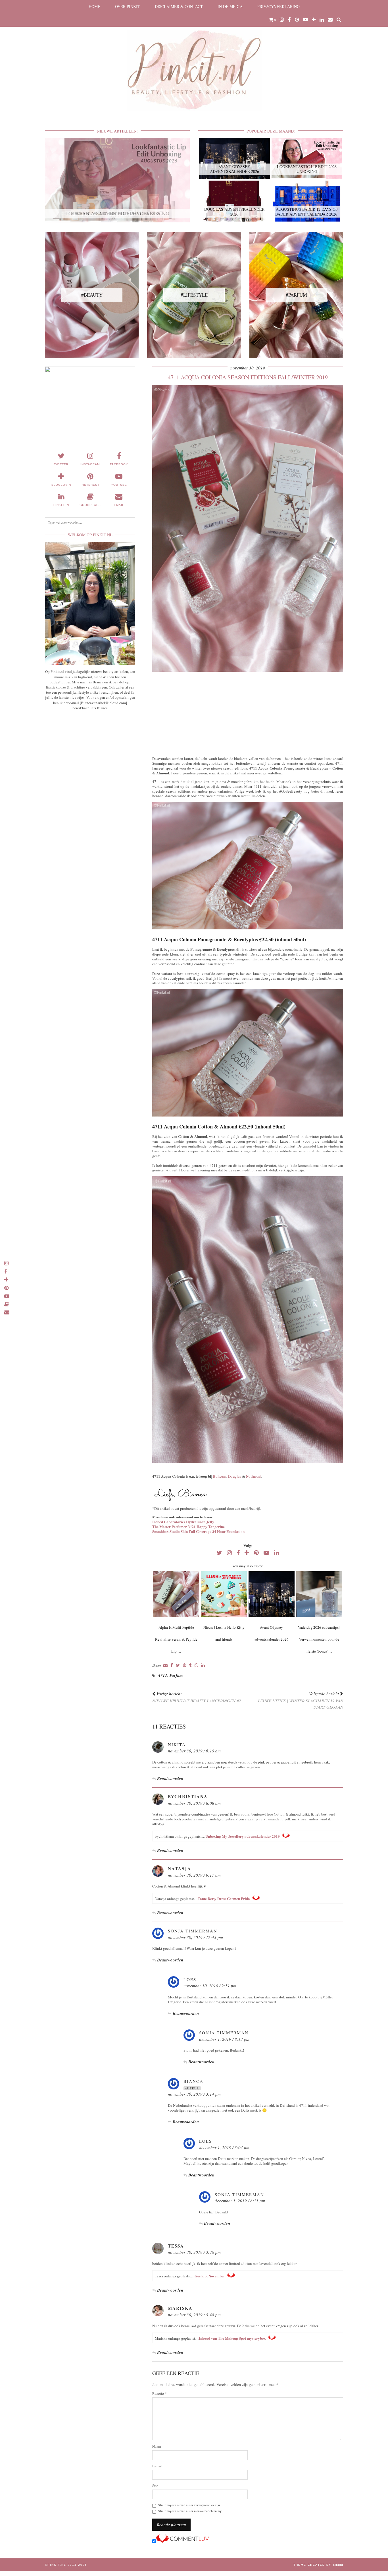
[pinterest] (297, 20)
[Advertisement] (248, 713)
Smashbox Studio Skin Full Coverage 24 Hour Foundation (198, 1531)
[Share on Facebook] (172, 1666)
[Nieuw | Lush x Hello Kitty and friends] (224, 1594)
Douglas (235, 1476)
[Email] (330, 20)
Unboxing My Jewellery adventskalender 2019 (243, 1836)
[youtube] (305, 20)
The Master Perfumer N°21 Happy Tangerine (188, 1526)
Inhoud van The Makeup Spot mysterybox (232, 2338)
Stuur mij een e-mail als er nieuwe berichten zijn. (191, 2511)
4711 (163, 1675)
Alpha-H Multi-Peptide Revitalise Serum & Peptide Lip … (176, 1639)
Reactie (159, 2394)
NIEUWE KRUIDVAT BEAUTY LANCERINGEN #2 (197, 1697)
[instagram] (282, 20)
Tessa (176, 2246)
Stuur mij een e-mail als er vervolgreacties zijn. (189, 2505)
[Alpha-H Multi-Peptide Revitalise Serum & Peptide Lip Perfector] (176, 1594)
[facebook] (289, 20)
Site (155, 2486)
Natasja (180, 1868)
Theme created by (318, 2565)
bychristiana (188, 1796)
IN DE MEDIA (230, 6)
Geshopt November (210, 2276)
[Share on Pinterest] (184, 1666)
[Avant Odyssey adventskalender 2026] (271, 1594)
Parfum (176, 1675)
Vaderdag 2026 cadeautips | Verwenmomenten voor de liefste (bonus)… (319, 1639)
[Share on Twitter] (178, 1666)
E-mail (157, 2466)
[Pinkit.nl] (194, 59)
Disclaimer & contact (179, 6)
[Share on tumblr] (190, 1666)
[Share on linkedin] (203, 1666)
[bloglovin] (314, 20)
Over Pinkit (128, 6)
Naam (157, 2446)
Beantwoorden (170, 1778)
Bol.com (220, 1476)
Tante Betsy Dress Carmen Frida (224, 1898)
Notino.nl (253, 1476)
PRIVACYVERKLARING (279, 6)
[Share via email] (165, 1666)
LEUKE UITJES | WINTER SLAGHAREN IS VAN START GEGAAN (301, 1700)
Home (94, 6)
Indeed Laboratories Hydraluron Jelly (183, 1522)
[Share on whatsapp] (196, 1666)
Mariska (180, 2308)
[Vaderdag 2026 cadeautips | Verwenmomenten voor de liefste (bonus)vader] (319, 1594)
